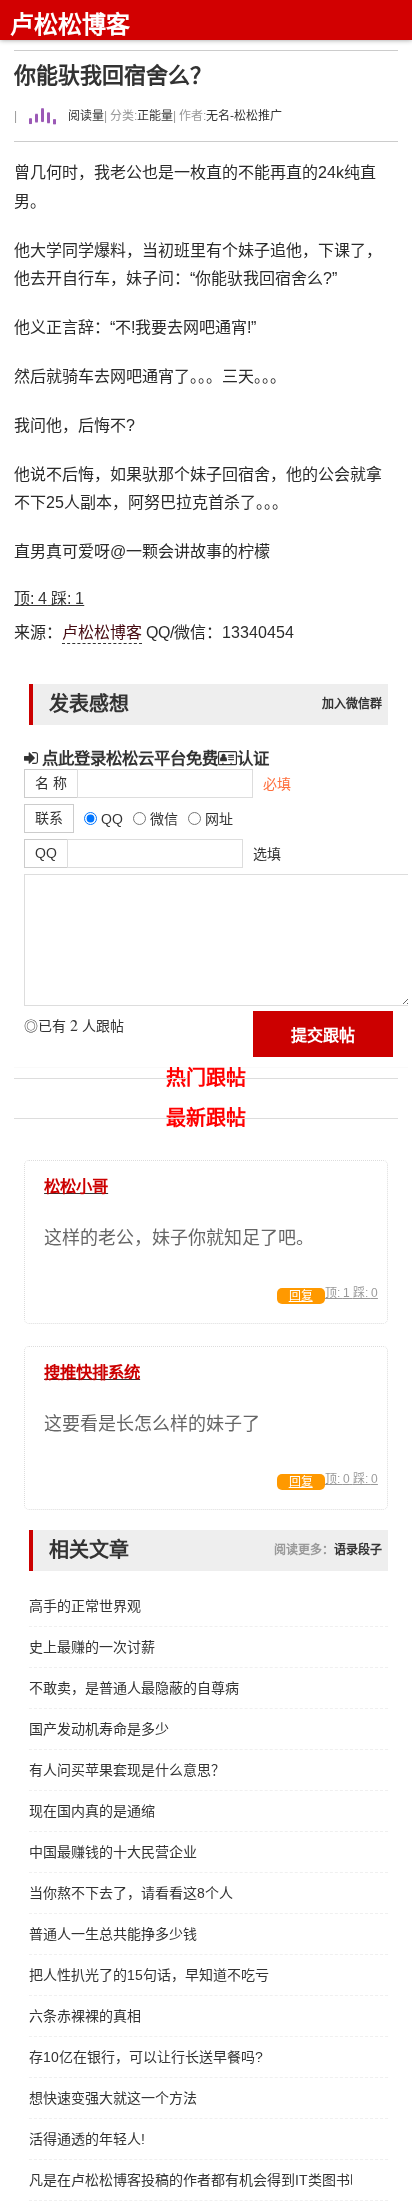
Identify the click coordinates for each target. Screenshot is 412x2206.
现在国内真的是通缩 (92, 1811)
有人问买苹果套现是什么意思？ (127, 1770)
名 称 (51, 783)
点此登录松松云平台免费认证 (153, 758)
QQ (46, 853)
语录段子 (358, 1550)
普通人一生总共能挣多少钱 (113, 1934)
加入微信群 (352, 704)
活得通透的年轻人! (87, 2139)
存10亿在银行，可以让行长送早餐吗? (146, 2057)
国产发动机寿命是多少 (99, 1729)
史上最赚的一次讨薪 (92, 1647)
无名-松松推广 (244, 116)
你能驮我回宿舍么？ (113, 75)
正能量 (155, 116)
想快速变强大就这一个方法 (113, 2098)
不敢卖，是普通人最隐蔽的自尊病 (134, 1688)
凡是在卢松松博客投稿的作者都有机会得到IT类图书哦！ (190, 2180)
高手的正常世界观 (85, 1606)
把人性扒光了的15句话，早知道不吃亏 (149, 1975)
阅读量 (84, 116)
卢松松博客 (70, 24)
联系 (49, 818)
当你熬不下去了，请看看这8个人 (131, 1893)
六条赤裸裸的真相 (85, 2016)
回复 (301, 1296)
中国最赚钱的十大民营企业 (113, 1852)
